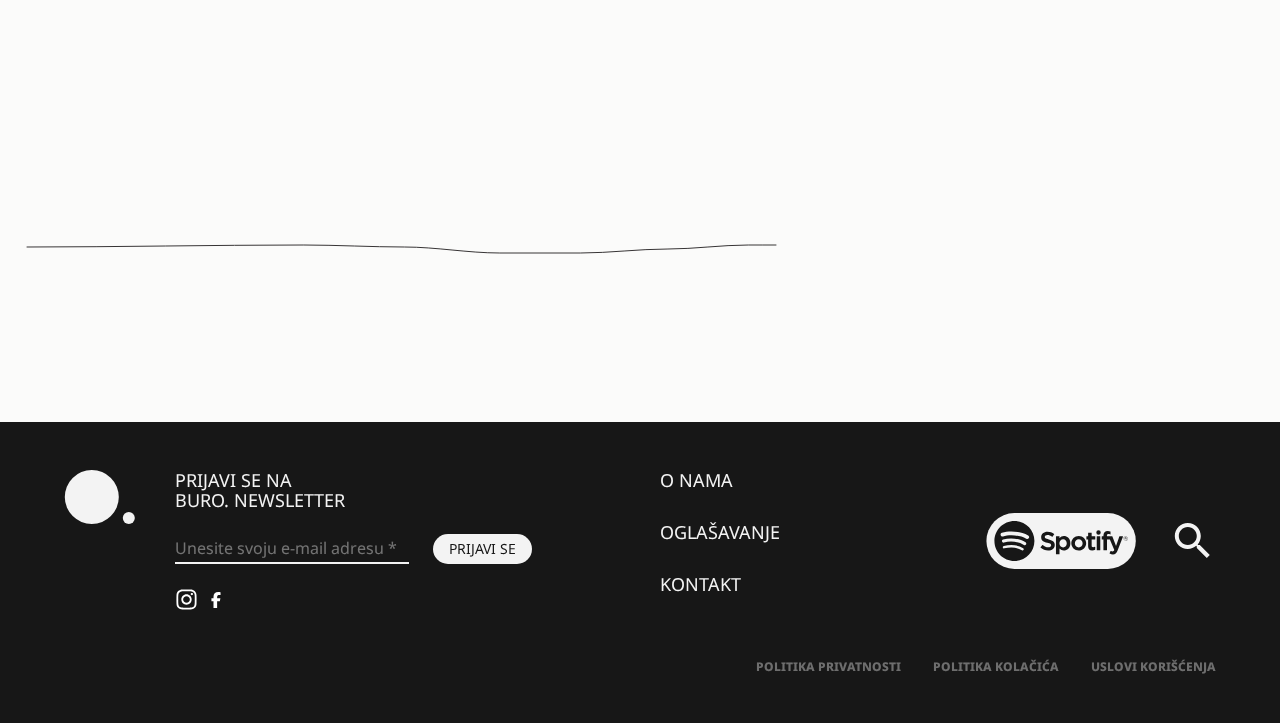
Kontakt (700, 584)
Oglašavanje (720, 532)
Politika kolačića (996, 666)
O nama (696, 480)
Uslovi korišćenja (1153, 666)
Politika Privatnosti (828, 666)
